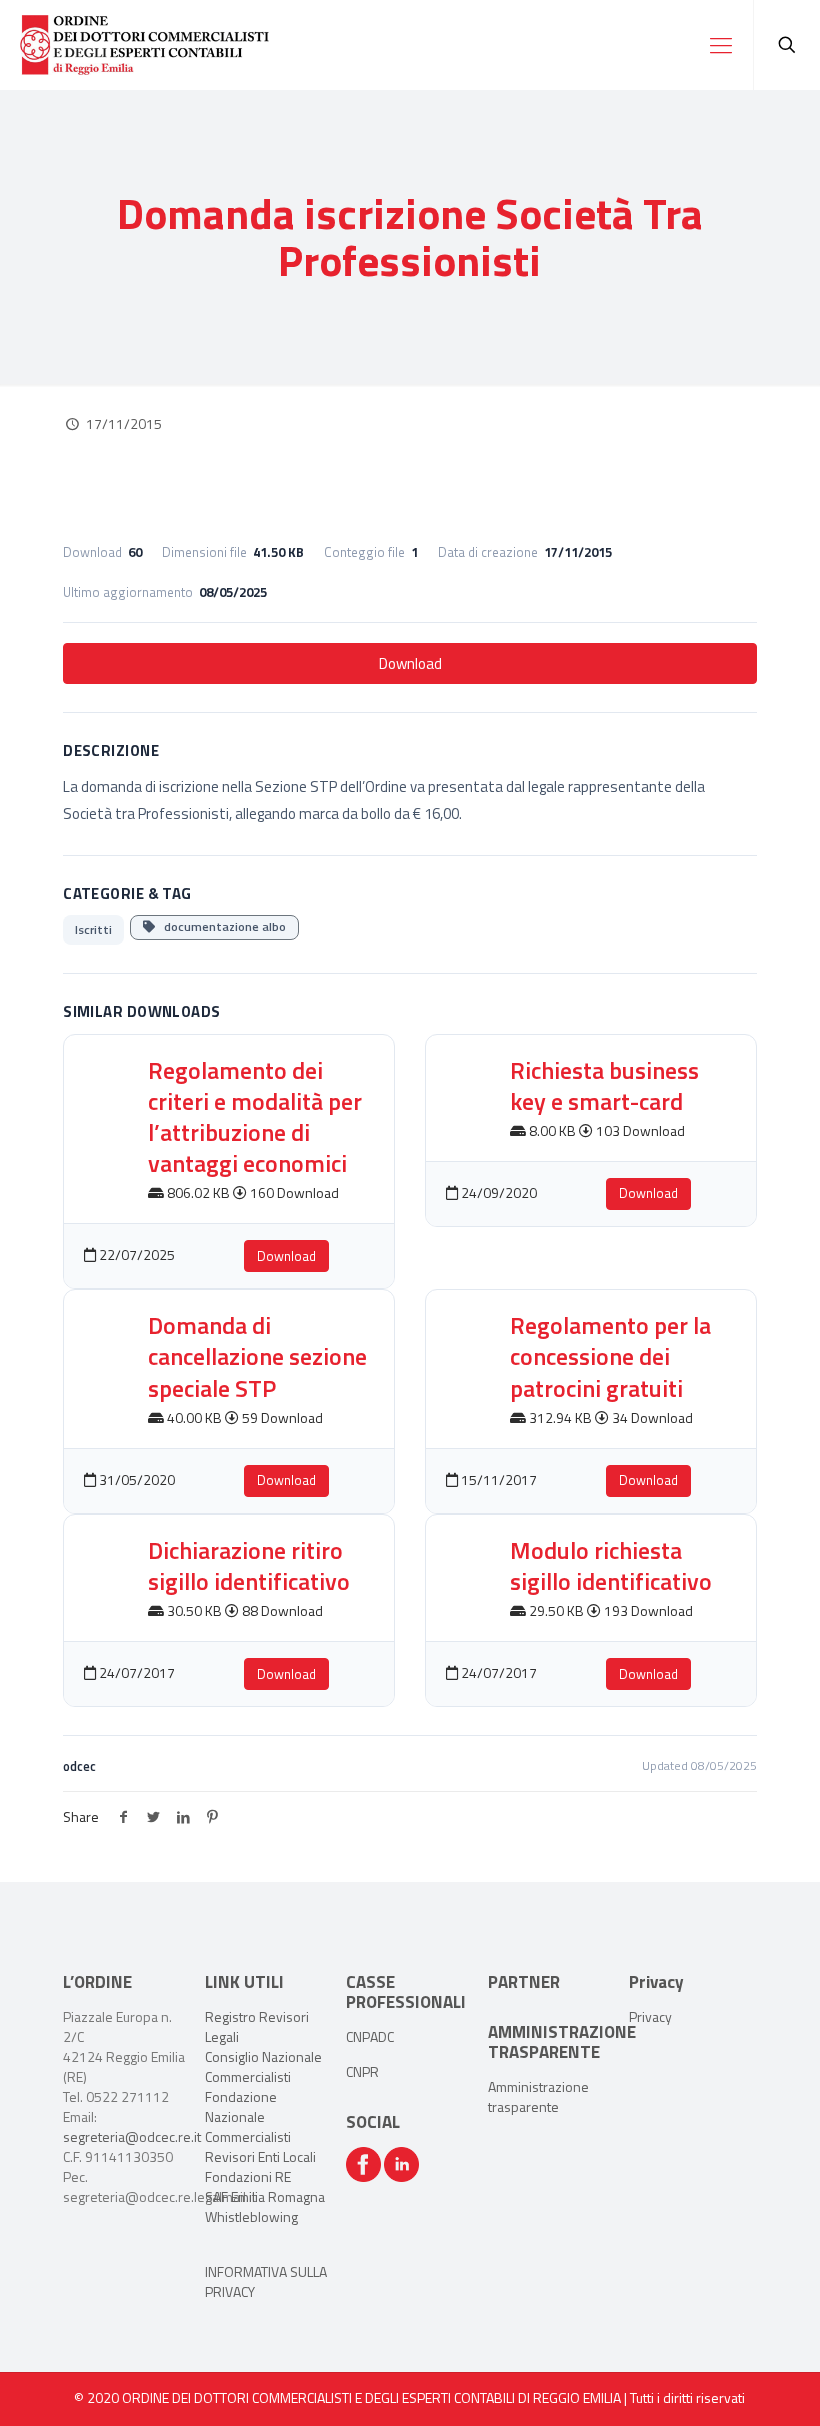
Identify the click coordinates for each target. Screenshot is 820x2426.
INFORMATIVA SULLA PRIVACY (266, 2281)
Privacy (650, 2016)
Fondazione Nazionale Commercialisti (248, 2116)
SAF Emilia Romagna (265, 2196)
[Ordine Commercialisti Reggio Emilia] (144, 45)
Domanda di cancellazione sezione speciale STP (257, 1356)
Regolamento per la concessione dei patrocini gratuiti (610, 1356)
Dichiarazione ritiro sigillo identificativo (249, 1565)
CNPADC (370, 2036)
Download (410, 663)
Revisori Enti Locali (260, 2156)
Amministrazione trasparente (538, 2096)
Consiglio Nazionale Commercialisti (263, 2066)
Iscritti (93, 929)
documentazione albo (220, 926)
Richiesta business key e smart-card (604, 1085)
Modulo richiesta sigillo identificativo (611, 1565)
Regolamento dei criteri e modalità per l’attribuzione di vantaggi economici (255, 1117)
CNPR (362, 2071)
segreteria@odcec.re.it (132, 2136)
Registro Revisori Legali (257, 2026)
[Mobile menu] (721, 45)
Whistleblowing (251, 2216)
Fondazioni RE (248, 2176)
